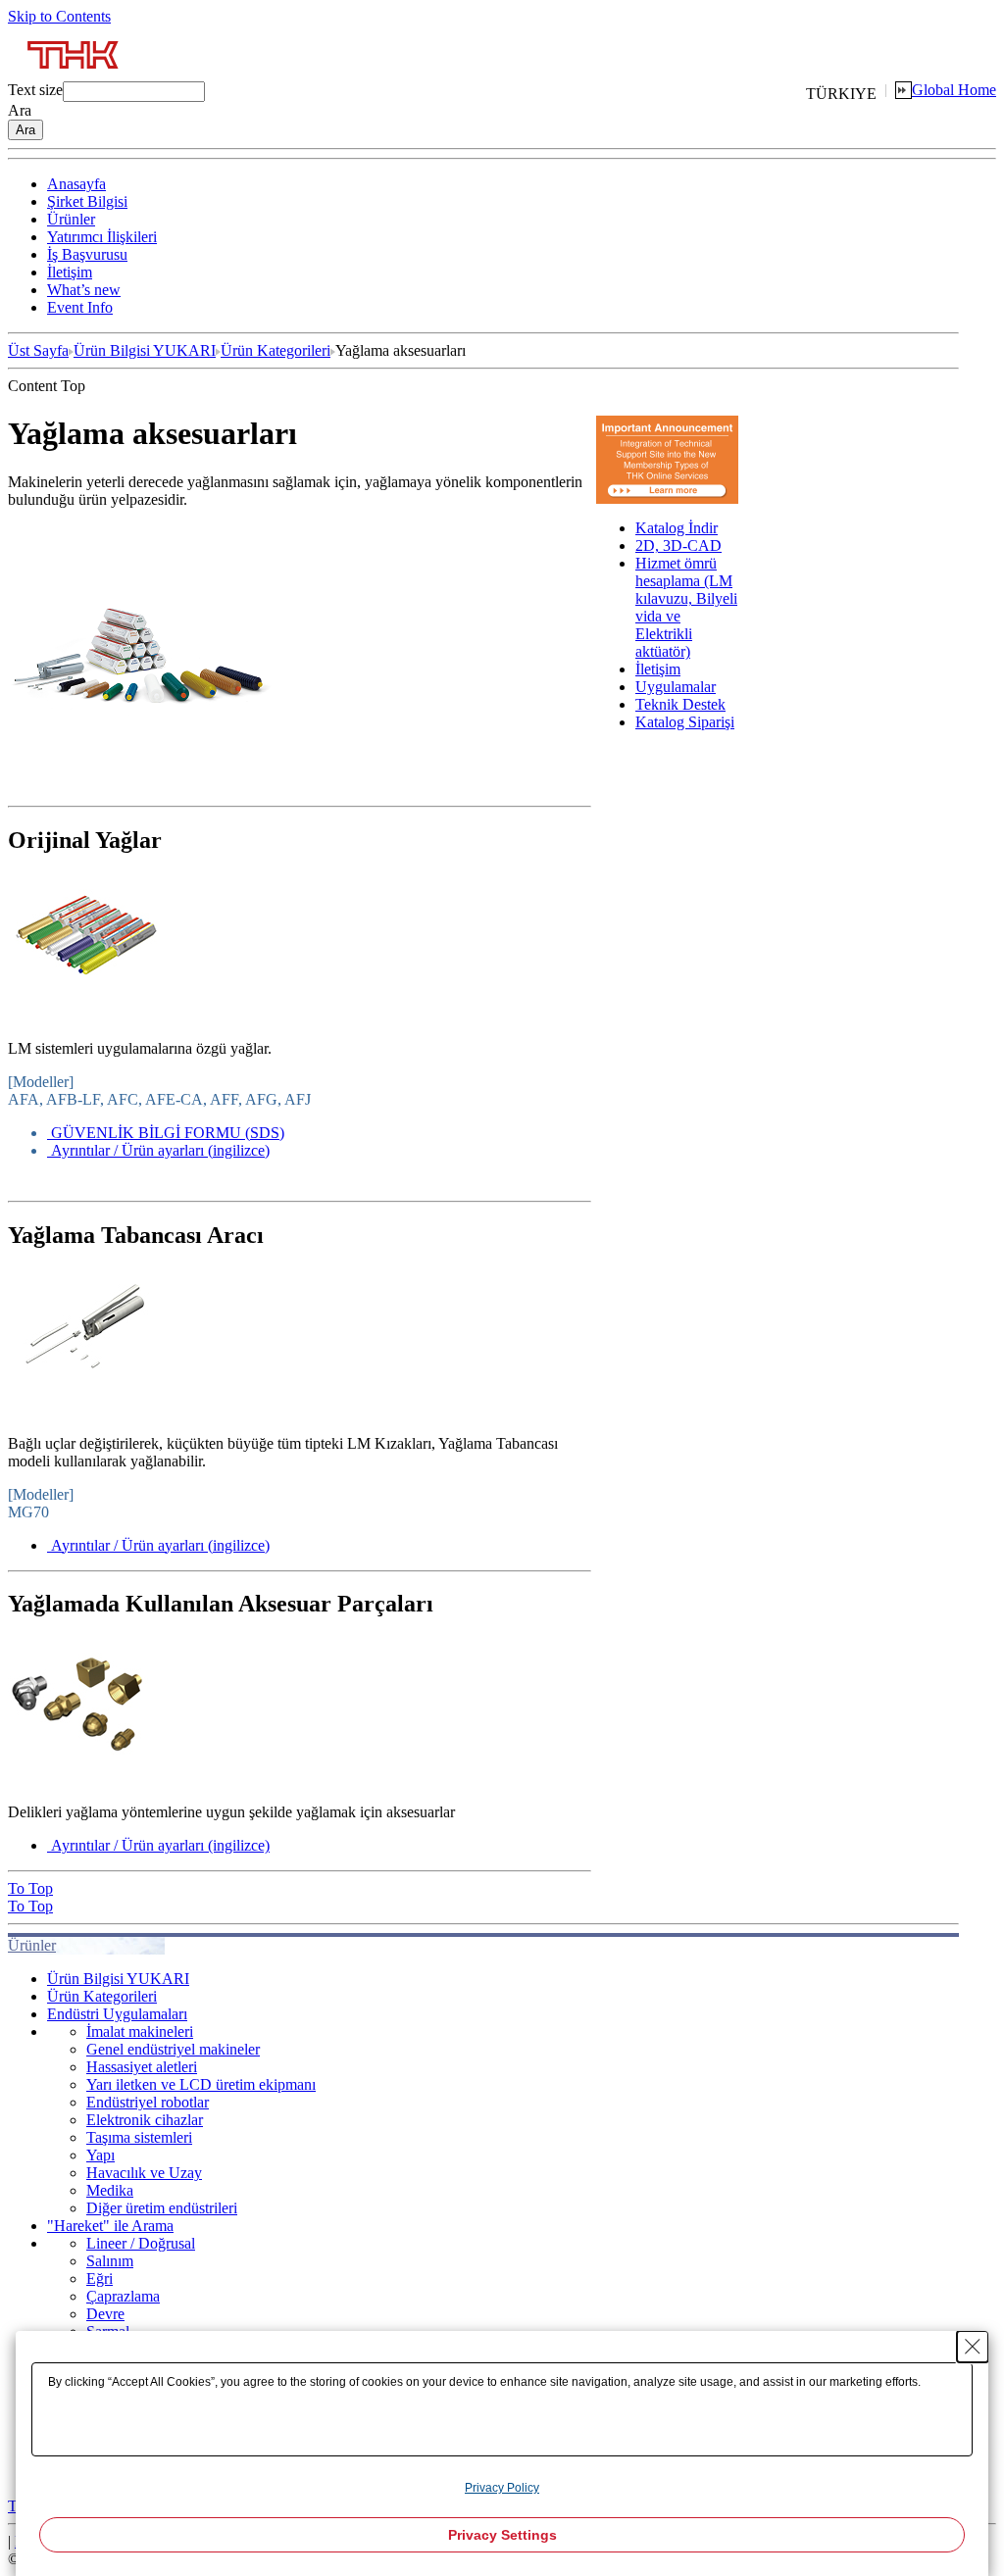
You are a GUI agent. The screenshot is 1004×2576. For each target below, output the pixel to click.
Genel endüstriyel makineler (173, 2049)
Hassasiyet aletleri (142, 2067)
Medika (110, 2190)
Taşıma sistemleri (139, 2137)
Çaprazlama (123, 2296)
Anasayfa (76, 184)
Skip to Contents (59, 16)
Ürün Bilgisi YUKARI (145, 350)
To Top (30, 1888)
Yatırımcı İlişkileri (102, 237)
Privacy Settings (502, 2535)
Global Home (954, 90)
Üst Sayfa (38, 350)
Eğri (100, 2279)
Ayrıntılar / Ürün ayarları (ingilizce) (160, 1150)
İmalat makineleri (140, 2031)
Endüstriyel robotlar (148, 2102)
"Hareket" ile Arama (110, 2226)
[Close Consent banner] (973, 2347)
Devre (105, 2314)
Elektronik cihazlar (145, 2120)
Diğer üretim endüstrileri (162, 2208)
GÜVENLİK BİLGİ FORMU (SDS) (168, 1133)
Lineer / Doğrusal (141, 2243)
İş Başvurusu (87, 254)
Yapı (100, 2155)
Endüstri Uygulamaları (117, 2014)
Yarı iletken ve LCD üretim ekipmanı (201, 2084)
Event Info (80, 307)
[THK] (74, 76)
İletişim (70, 272)
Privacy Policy (502, 2488)
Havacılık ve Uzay (144, 2173)
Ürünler (71, 219)
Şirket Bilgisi (87, 201)
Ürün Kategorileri (276, 350)
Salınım (110, 2261)
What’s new (84, 290)
